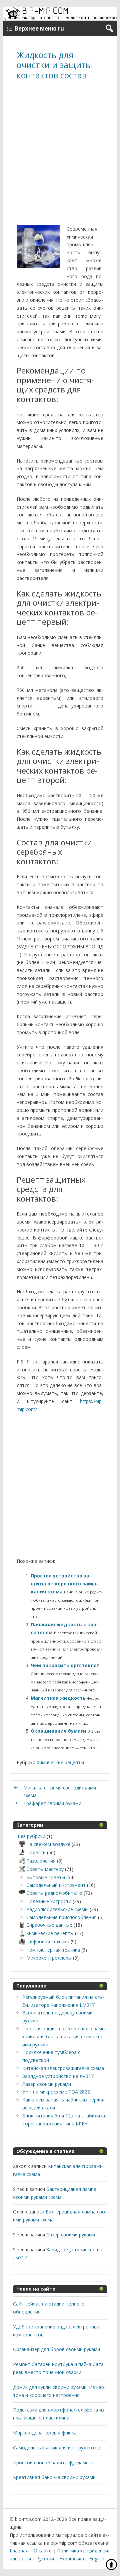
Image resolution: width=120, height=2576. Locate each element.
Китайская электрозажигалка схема (63, 2068)
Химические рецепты (60, 1762)
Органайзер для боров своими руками (56, 2349)
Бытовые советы (46, 1877)
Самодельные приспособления (61, 1917)
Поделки (36, 1852)
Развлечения (41, 1861)
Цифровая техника (48, 1941)
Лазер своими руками (47, 2084)
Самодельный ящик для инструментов (57, 2448)
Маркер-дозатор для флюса (45, 2433)
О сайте (43, 2551)
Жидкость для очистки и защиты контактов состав (54, 65)
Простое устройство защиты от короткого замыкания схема (64, 1584)
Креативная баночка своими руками (54, 2477)
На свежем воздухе (48, 1844)
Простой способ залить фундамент (53, 2463)
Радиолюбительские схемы (57, 1909)
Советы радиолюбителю (54, 1893)
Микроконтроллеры (49, 1958)
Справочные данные (49, 1925)
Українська (72, 2559)
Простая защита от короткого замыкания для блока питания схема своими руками (65, 2037)
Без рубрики (31, 1836)
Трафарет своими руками (52, 1803)
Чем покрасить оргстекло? (65, 1665)
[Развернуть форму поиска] (109, 28)
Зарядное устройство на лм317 (58, 2076)
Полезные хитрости (49, 1901)
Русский (45, 2559)
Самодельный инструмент (56, 1885)
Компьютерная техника (53, 1950)
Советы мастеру (45, 1869)
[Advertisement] (60, 157)
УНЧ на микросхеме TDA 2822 (56, 2092)
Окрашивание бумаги (59, 1731)
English (97, 2559)
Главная (19, 2551)
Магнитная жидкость (59, 1698)
